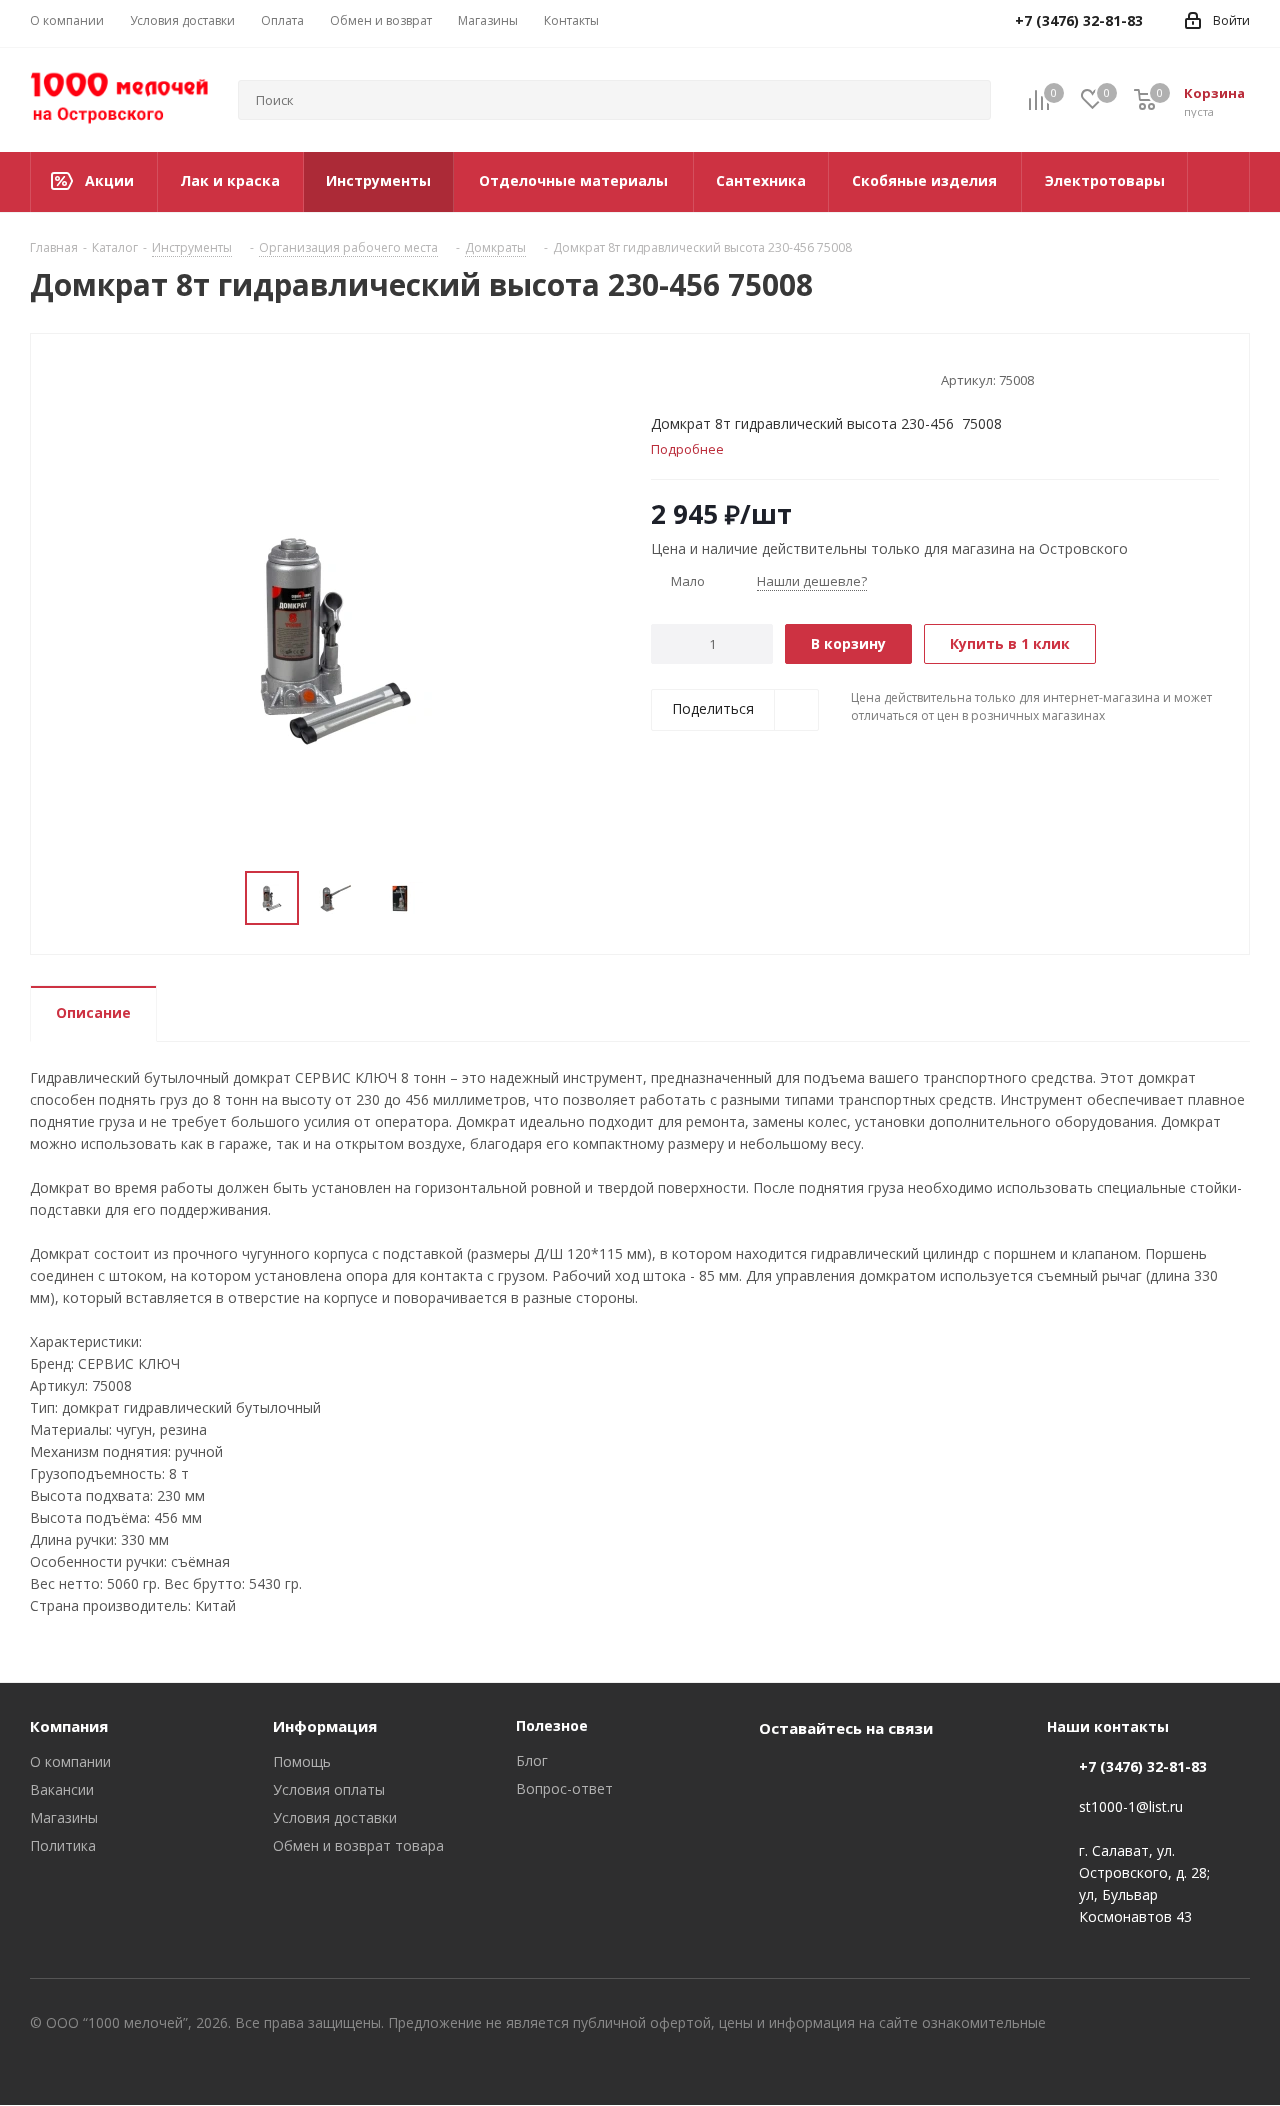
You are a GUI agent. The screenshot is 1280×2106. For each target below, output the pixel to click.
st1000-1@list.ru (1131, 1806)
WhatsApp (829, 1774)
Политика (63, 1845)
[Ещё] (1219, 182)
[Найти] (967, 100)
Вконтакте (779, 1774)
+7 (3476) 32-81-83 (1143, 1766)
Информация (325, 1726)
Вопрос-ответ (564, 1788)
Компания (69, 1726)
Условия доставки (335, 1817)
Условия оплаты (329, 1789)
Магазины (64, 1817)
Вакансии (62, 1789)
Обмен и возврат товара (358, 1845)
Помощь (302, 1761)
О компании (70, 1761)
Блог (532, 1760)
